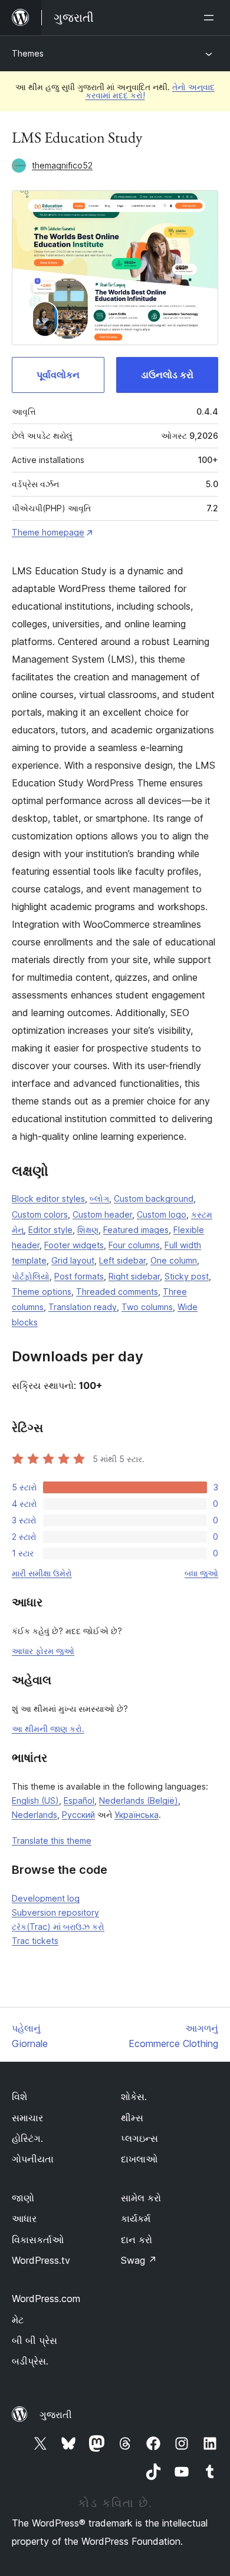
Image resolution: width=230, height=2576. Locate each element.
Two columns (147, 1307)
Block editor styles (48, 1198)
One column (174, 1260)
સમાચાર (27, 2118)
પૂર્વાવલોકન (58, 375)
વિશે (19, 2096)
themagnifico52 (62, 165)
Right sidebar (134, 1276)
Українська (137, 1815)
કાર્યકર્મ (136, 2218)
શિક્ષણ (88, 1230)
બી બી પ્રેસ (34, 2340)
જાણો (23, 2198)
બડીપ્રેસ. (30, 2361)
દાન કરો (137, 2240)
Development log (46, 1898)
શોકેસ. (134, 2096)
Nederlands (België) (139, 1800)
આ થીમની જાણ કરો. (48, 1729)
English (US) (35, 1800)
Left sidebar (122, 1260)
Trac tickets (35, 1941)
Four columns (134, 1245)
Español (79, 1800)
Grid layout (73, 1260)
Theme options (42, 1292)
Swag (139, 2260)
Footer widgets (74, 1245)
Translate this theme (52, 1841)
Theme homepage (48, 532)
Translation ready (83, 1307)
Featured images (136, 1230)
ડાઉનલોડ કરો (167, 375)
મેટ (18, 2320)
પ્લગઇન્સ (139, 2138)
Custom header (102, 1214)
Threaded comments (117, 1292)
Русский (78, 1815)
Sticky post (187, 1276)
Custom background (154, 1198)
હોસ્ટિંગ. (27, 2138)
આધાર (24, 2218)
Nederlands (34, 1815)
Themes (28, 53)
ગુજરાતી (56, 2415)
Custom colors (40, 1214)
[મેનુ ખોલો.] (211, 18)
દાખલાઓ (139, 2159)
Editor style (50, 1230)
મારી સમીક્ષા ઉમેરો (42, 1573)
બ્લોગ (99, 1198)
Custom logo (162, 1214)
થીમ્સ (132, 2118)
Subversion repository (55, 1912)
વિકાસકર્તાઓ (38, 2240)
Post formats (79, 1276)
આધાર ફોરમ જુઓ (43, 1651)
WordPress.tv (41, 2260)
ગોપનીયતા (33, 2159)
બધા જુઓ (201, 1573)
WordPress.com (46, 2299)
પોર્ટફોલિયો (31, 1276)
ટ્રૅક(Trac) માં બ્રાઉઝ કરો (58, 1927)
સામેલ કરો (141, 2198)
